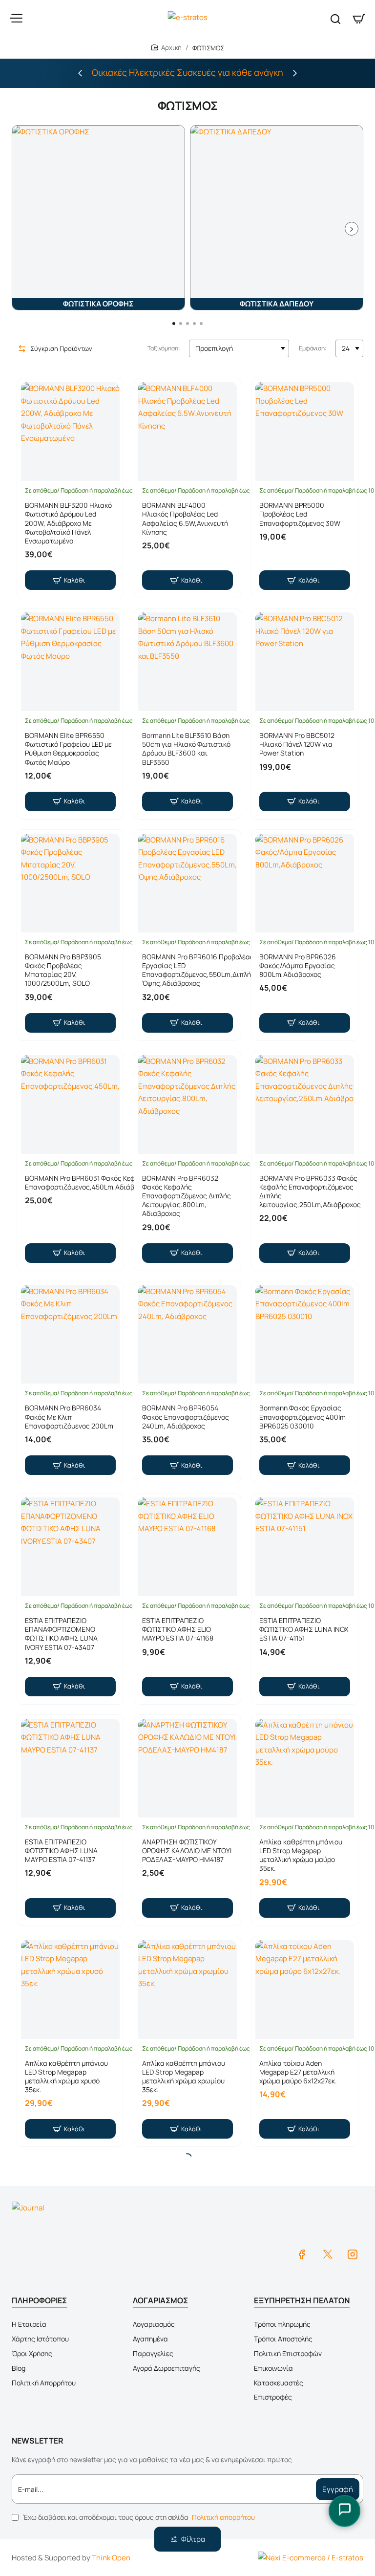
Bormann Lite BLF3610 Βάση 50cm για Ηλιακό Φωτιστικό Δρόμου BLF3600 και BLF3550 (186, 749)
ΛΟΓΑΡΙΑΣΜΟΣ (160, 2300)
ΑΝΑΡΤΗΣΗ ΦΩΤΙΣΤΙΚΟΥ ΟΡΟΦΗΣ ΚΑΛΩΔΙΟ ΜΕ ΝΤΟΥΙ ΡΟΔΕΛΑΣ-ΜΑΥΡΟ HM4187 (187, 1851)
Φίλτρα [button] (193, 2539)
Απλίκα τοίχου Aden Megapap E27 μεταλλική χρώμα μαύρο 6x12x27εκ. (298, 2072)
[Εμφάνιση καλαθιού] (359, 18)
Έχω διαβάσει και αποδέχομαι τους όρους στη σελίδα (138, 2517)
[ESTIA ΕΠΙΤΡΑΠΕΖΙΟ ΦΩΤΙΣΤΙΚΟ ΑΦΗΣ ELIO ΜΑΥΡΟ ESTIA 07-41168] (187, 1547)
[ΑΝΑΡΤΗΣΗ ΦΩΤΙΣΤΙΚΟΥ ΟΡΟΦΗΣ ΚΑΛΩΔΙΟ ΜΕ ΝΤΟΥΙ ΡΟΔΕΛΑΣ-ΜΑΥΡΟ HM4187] (187, 1768)
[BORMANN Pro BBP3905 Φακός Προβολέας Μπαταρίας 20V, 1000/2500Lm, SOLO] (70, 883)
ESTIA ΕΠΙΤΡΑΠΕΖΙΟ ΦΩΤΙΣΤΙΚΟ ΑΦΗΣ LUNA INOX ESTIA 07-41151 (304, 1629)
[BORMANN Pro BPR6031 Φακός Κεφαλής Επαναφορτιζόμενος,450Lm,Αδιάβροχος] (70, 1104)
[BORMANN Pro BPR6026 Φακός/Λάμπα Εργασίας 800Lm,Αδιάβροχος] (305, 883)
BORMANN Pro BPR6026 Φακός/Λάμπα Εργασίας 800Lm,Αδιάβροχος (298, 966)
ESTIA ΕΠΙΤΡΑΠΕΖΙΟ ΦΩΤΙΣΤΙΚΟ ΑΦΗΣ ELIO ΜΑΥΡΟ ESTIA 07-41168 (178, 1629)
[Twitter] (327, 2254)
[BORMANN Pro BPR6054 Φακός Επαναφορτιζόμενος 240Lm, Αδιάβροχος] (187, 1335)
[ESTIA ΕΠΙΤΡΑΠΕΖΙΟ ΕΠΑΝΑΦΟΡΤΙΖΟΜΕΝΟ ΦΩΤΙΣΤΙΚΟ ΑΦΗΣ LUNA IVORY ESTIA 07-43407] (70, 1547)
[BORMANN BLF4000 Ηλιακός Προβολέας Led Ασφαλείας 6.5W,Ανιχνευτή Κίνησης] (187, 432)
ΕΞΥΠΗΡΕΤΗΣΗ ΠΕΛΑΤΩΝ (302, 2300)
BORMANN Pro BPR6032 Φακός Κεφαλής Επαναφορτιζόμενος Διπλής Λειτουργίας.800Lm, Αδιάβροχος (187, 1196)
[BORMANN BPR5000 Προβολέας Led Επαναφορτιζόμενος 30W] (305, 432)
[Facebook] (302, 2254)
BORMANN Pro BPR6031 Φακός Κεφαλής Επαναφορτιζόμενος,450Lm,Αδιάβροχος (89, 1183)
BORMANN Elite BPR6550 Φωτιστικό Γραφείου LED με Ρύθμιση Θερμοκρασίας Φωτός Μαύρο (68, 749)
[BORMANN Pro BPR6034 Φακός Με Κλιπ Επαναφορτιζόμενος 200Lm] (70, 1335)
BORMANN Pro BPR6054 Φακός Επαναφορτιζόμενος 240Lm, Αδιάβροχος (186, 1417)
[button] (80, 73)
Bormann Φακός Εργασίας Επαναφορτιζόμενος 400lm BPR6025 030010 (302, 1417)
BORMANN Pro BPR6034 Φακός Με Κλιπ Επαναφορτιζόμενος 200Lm (69, 1417)
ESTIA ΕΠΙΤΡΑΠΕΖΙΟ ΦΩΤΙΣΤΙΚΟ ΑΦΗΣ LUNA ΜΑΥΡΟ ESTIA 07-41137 (61, 1851)
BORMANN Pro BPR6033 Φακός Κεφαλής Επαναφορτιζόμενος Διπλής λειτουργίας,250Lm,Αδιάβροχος (310, 1192)
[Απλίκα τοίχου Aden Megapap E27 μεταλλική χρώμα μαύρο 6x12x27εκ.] (305, 1990)
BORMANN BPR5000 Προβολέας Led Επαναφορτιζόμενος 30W (300, 514)
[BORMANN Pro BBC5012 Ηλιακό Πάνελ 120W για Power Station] (305, 662)
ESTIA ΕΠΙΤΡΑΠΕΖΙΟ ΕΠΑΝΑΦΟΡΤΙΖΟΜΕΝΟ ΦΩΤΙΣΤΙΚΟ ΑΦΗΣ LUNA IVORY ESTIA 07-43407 (61, 1634)
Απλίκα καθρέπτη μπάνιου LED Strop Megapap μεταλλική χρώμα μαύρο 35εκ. (301, 1855)
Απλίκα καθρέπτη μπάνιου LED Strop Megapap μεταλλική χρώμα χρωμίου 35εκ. (184, 2077)
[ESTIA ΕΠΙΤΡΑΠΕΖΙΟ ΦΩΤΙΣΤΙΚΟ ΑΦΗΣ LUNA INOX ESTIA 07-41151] (305, 1547)
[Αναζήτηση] (335, 18)
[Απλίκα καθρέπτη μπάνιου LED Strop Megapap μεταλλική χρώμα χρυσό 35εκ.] (70, 1990)
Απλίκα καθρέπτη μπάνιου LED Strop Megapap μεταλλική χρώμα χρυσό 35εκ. (66, 2077)
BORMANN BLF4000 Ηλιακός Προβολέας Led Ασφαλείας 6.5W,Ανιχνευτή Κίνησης (185, 519)
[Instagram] (353, 2254)
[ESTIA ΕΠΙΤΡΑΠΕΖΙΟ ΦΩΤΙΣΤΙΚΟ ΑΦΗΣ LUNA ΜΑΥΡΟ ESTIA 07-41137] (70, 1768)
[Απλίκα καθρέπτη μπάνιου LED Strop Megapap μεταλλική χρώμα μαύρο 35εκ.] (305, 1768)
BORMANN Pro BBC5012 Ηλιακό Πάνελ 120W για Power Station (297, 744)
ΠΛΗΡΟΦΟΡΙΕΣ (39, 2300)
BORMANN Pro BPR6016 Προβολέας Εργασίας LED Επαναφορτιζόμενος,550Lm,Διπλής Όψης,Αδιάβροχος (198, 970)
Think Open (111, 2558)
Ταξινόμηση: (164, 348)
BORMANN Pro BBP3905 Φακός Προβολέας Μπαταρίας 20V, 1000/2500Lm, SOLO (63, 970)
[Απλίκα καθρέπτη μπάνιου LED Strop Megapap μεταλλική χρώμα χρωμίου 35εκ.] (187, 1990)
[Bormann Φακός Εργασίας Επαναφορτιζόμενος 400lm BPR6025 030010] (305, 1335)
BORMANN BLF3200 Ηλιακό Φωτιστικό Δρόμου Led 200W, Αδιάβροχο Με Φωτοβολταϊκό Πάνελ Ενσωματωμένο (68, 523)
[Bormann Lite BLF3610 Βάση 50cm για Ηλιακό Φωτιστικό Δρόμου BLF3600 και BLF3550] (187, 662)
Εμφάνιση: (313, 348)
